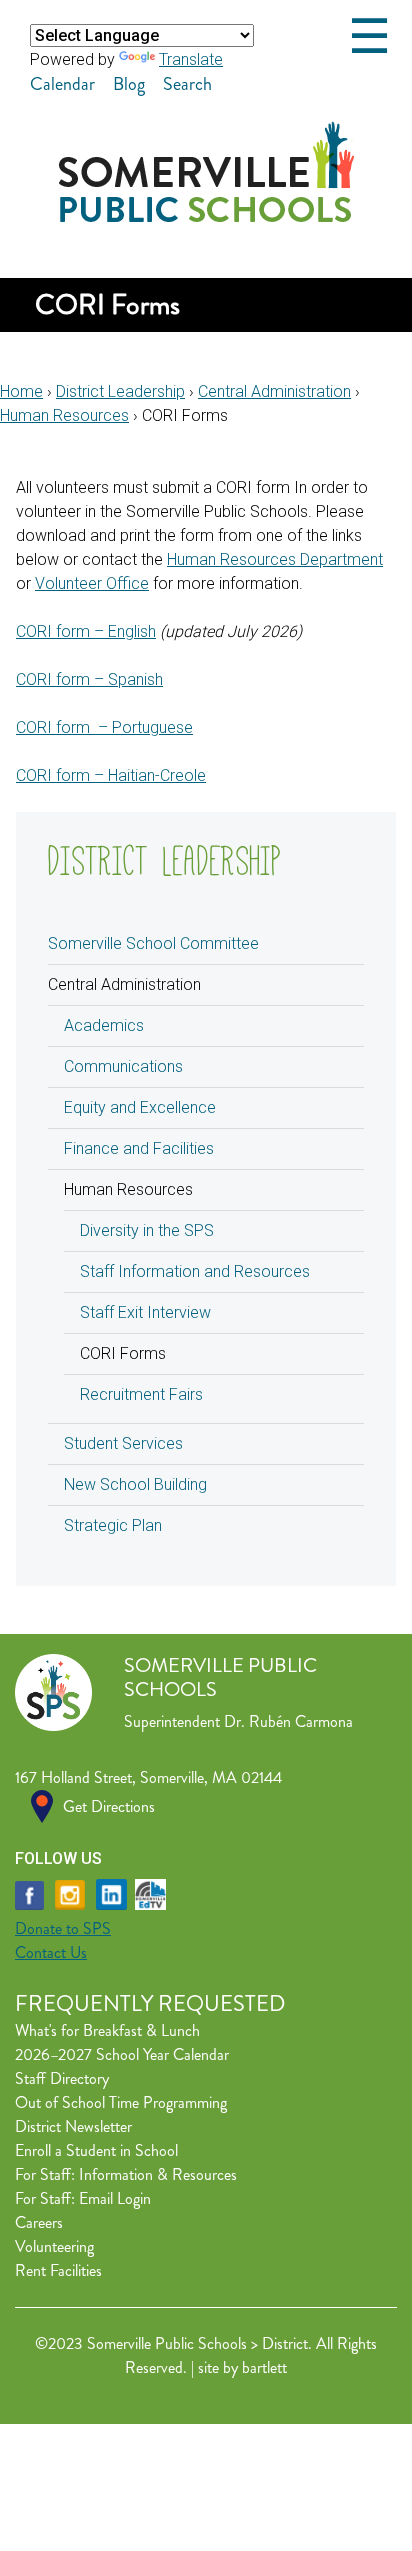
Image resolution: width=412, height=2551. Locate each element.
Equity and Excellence (140, 1107)
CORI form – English (86, 631)
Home (21, 391)
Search (187, 84)
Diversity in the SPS (147, 1230)
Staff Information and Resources (195, 1271)
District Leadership (120, 391)
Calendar (62, 84)
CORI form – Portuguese (104, 727)
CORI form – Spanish (89, 679)
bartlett (264, 2367)
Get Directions (109, 1806)
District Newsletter (73, 2126)
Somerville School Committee (153, 943)
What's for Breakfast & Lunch (107, 2030)
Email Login (115, 2198)
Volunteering (54, 2246)
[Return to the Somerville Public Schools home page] (206, 216)
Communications (123, 1066)
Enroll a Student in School (96, 2150)
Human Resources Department (275, 559)
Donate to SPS (63, 1928)
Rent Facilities (58, 2270)
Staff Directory (62, 2078)
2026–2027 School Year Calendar (122, 2054)
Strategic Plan (113, 1525)
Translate (191, 59)
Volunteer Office (92, 583)
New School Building (135, 1484)
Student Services (123, 1443)
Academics (104, 1025)
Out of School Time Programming (121, 2102)
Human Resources (64, 415)
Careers (39, 2222)
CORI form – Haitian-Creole (111, 775)
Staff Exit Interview (145, 1312)
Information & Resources (158, 2174)
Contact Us (51, 1952)
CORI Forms (123, 1353)
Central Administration (274, 391)
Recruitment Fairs (141, 1394)
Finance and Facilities (139, 1148)
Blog (129, 84)
